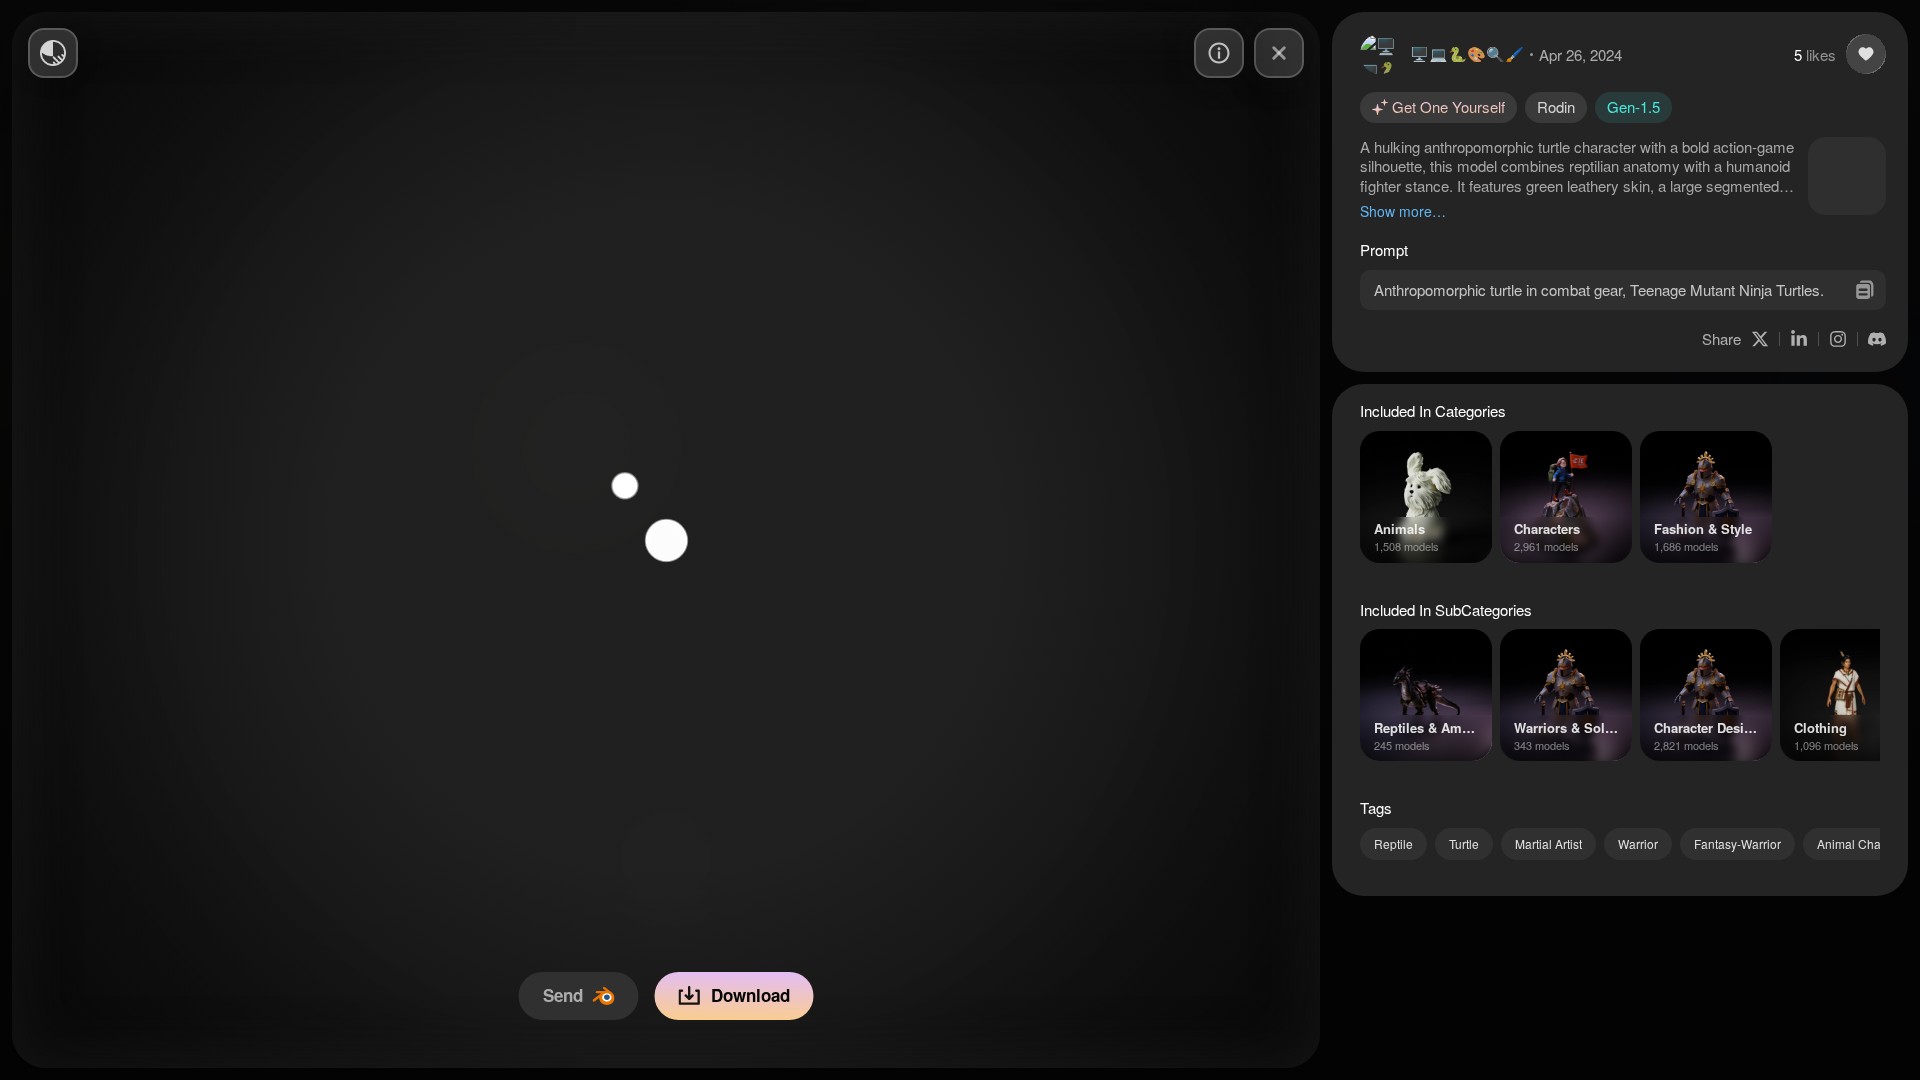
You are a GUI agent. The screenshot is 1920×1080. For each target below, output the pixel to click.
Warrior (1638, 843)
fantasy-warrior (1737, 843)
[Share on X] (1760, 339)
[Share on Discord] (1877, 339)
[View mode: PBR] (53, 53)
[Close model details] (1279, 53)
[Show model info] (1219, 53)
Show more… (1403, 211)
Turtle (1464, 843)
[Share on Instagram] (1838, 339)
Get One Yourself (1448, 106)
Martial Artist (1548, 843)
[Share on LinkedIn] (1799, 339)
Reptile (1393, 843)
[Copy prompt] (1864, 289)
